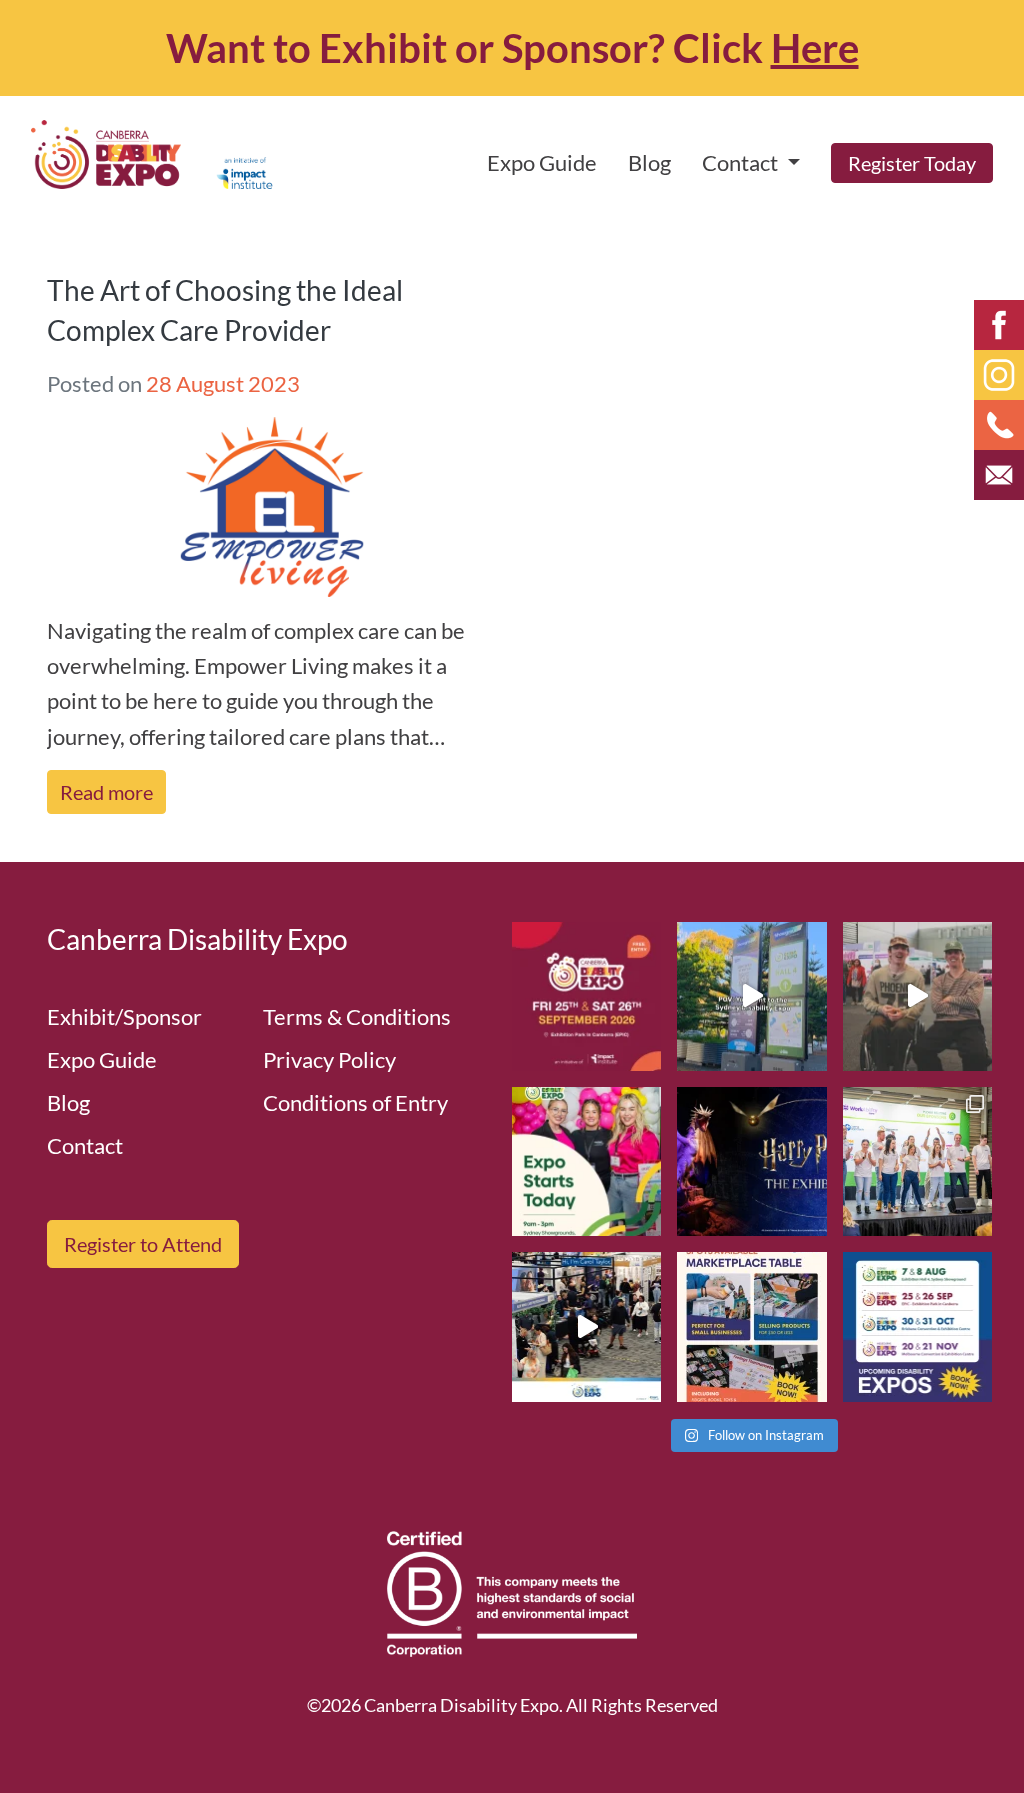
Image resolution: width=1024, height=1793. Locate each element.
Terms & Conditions (357, 1016)
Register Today (912, 163)
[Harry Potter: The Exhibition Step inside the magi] (751, 1161)
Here (815, 48)
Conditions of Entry (355, 1102)
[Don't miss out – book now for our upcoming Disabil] (917, 1326)
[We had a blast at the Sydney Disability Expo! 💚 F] (751, 996)
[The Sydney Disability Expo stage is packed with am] (917, 1161)
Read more (106, 792)
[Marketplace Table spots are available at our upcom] (751, 1326)
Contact (85, 1145)
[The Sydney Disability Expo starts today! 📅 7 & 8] (586, 1161)
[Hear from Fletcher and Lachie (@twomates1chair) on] (917, 996)
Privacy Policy (329, 1059)
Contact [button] (742, 162)
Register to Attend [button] (143, 1244)
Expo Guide (542, 162)
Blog (649, 162)
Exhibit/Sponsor (124, 1016)
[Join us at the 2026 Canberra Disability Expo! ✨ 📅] (586, 996)
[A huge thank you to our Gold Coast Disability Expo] (586, 1326)
